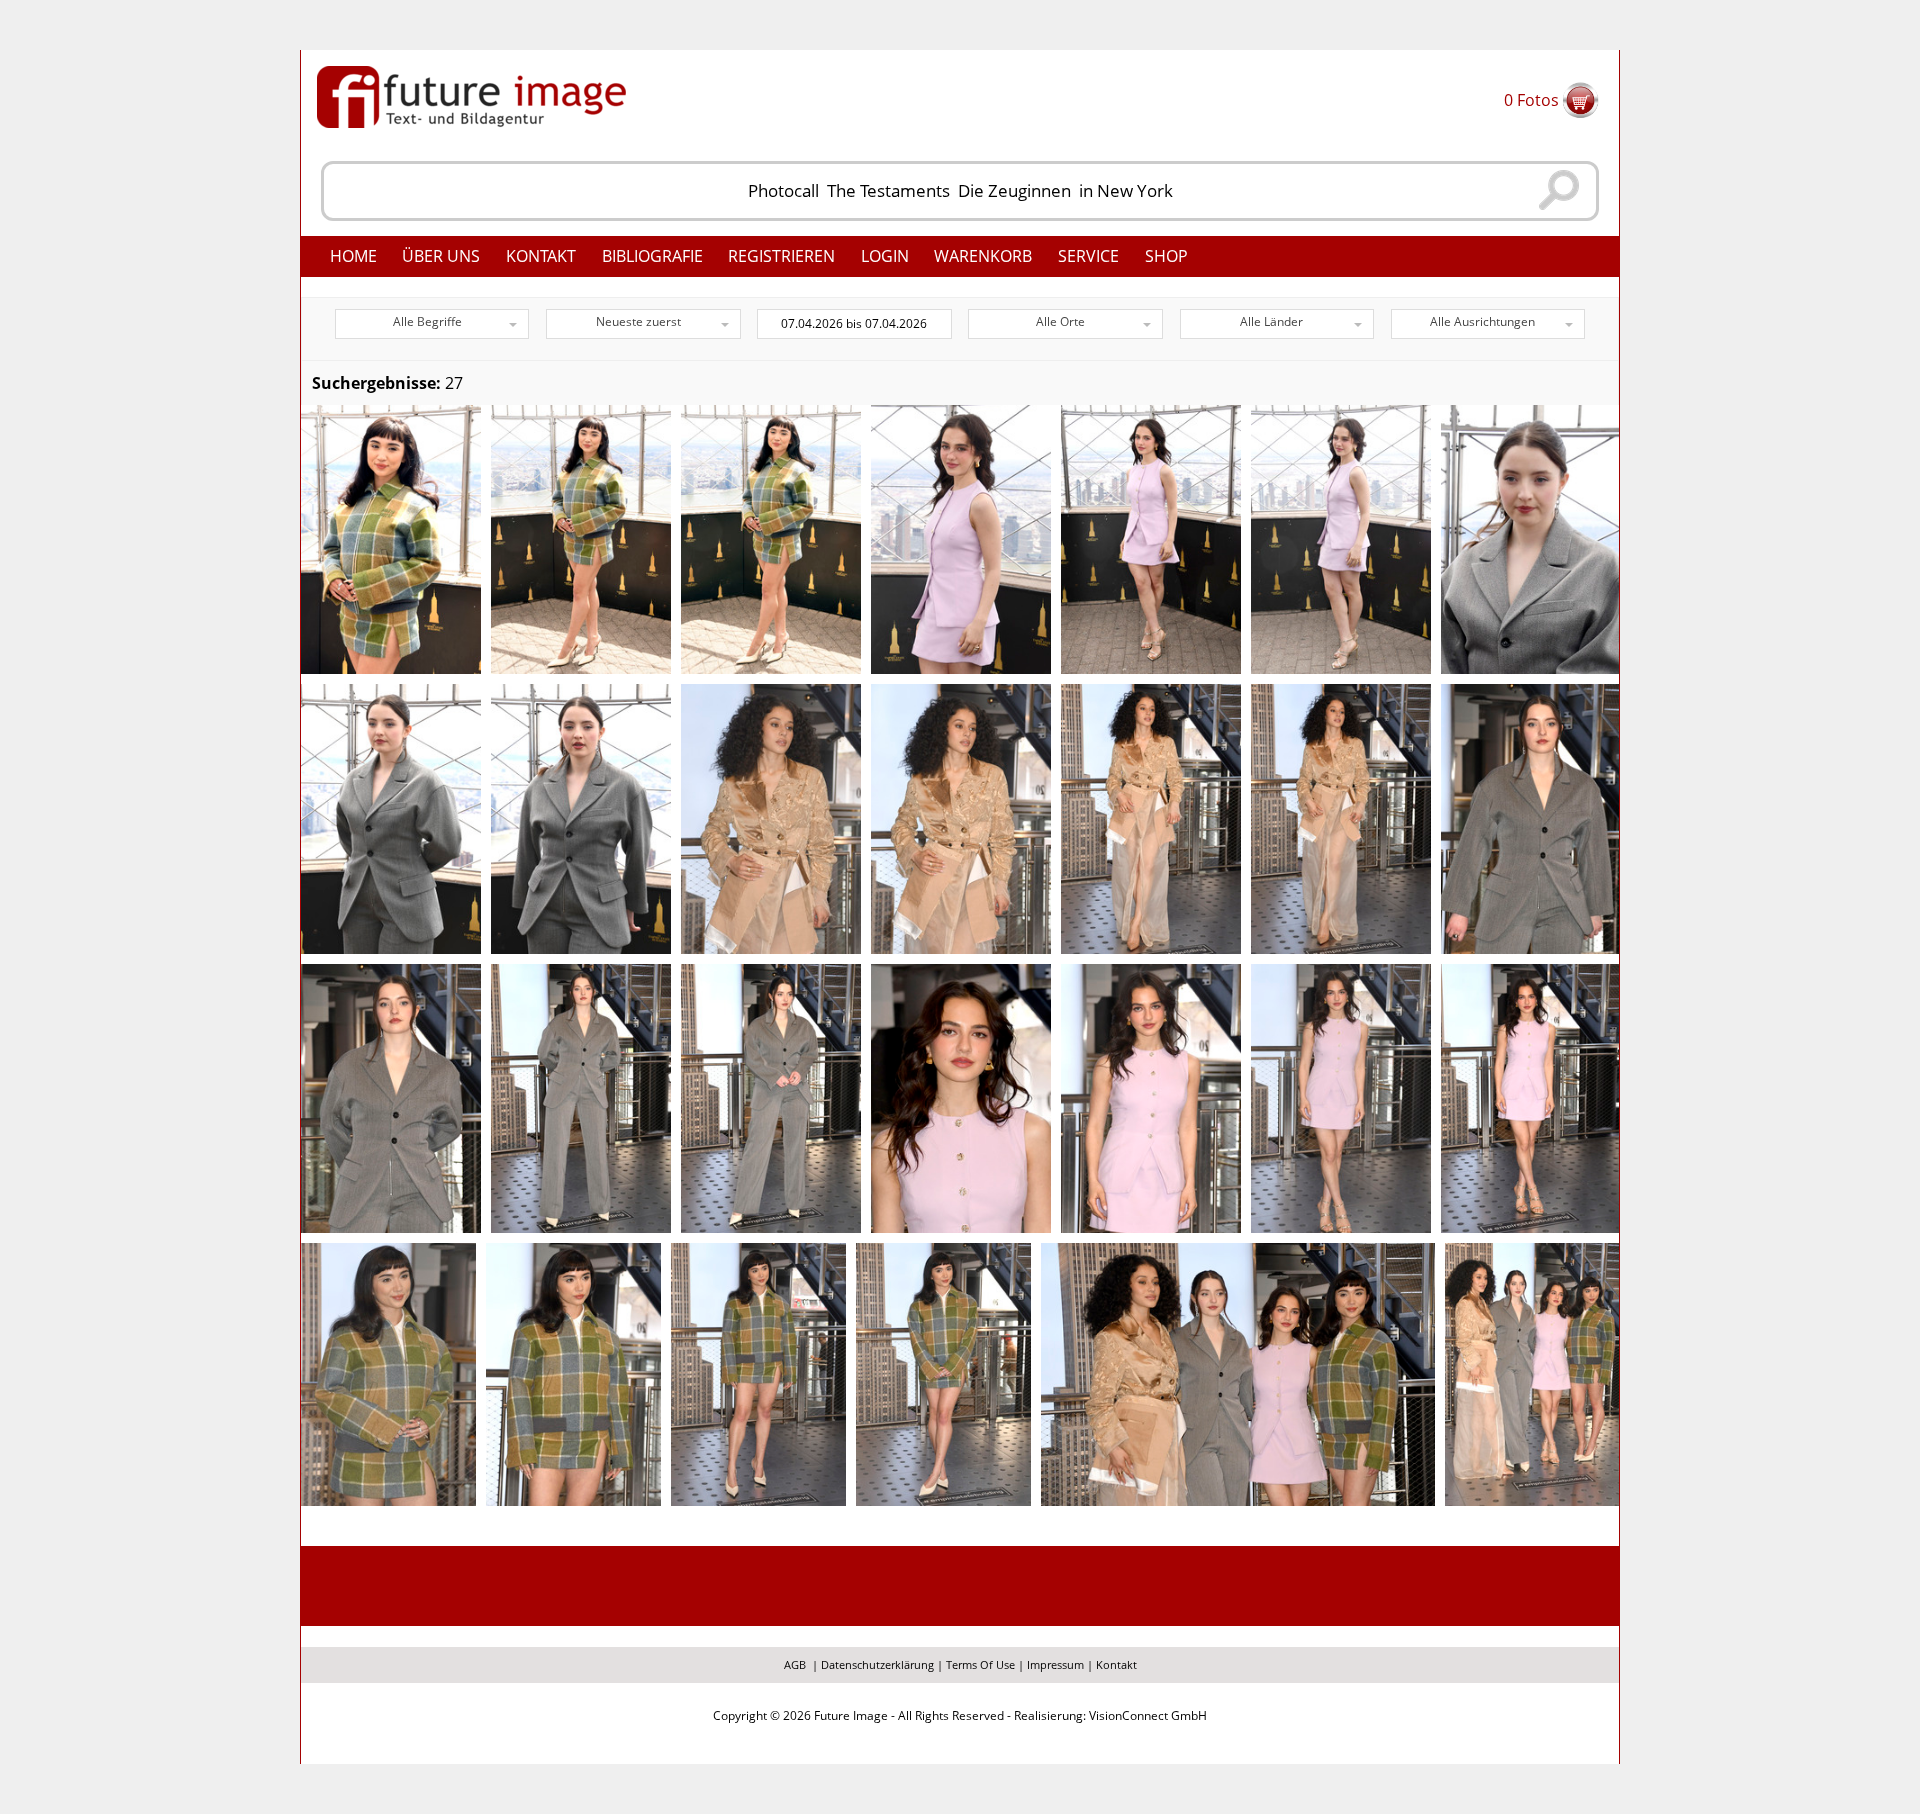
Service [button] (1088, 256)
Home (353, 256)
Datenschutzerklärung (877, 1664)
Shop (1166, 256)
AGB (795, 1664)
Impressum (1055, 1664)
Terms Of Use (980, 1664)
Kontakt (541, 256)
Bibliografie (652, 256)
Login (885, 256)
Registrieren (781, 256)
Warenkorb (983, 256)
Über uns (441, 256)
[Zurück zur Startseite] (471, 95)
